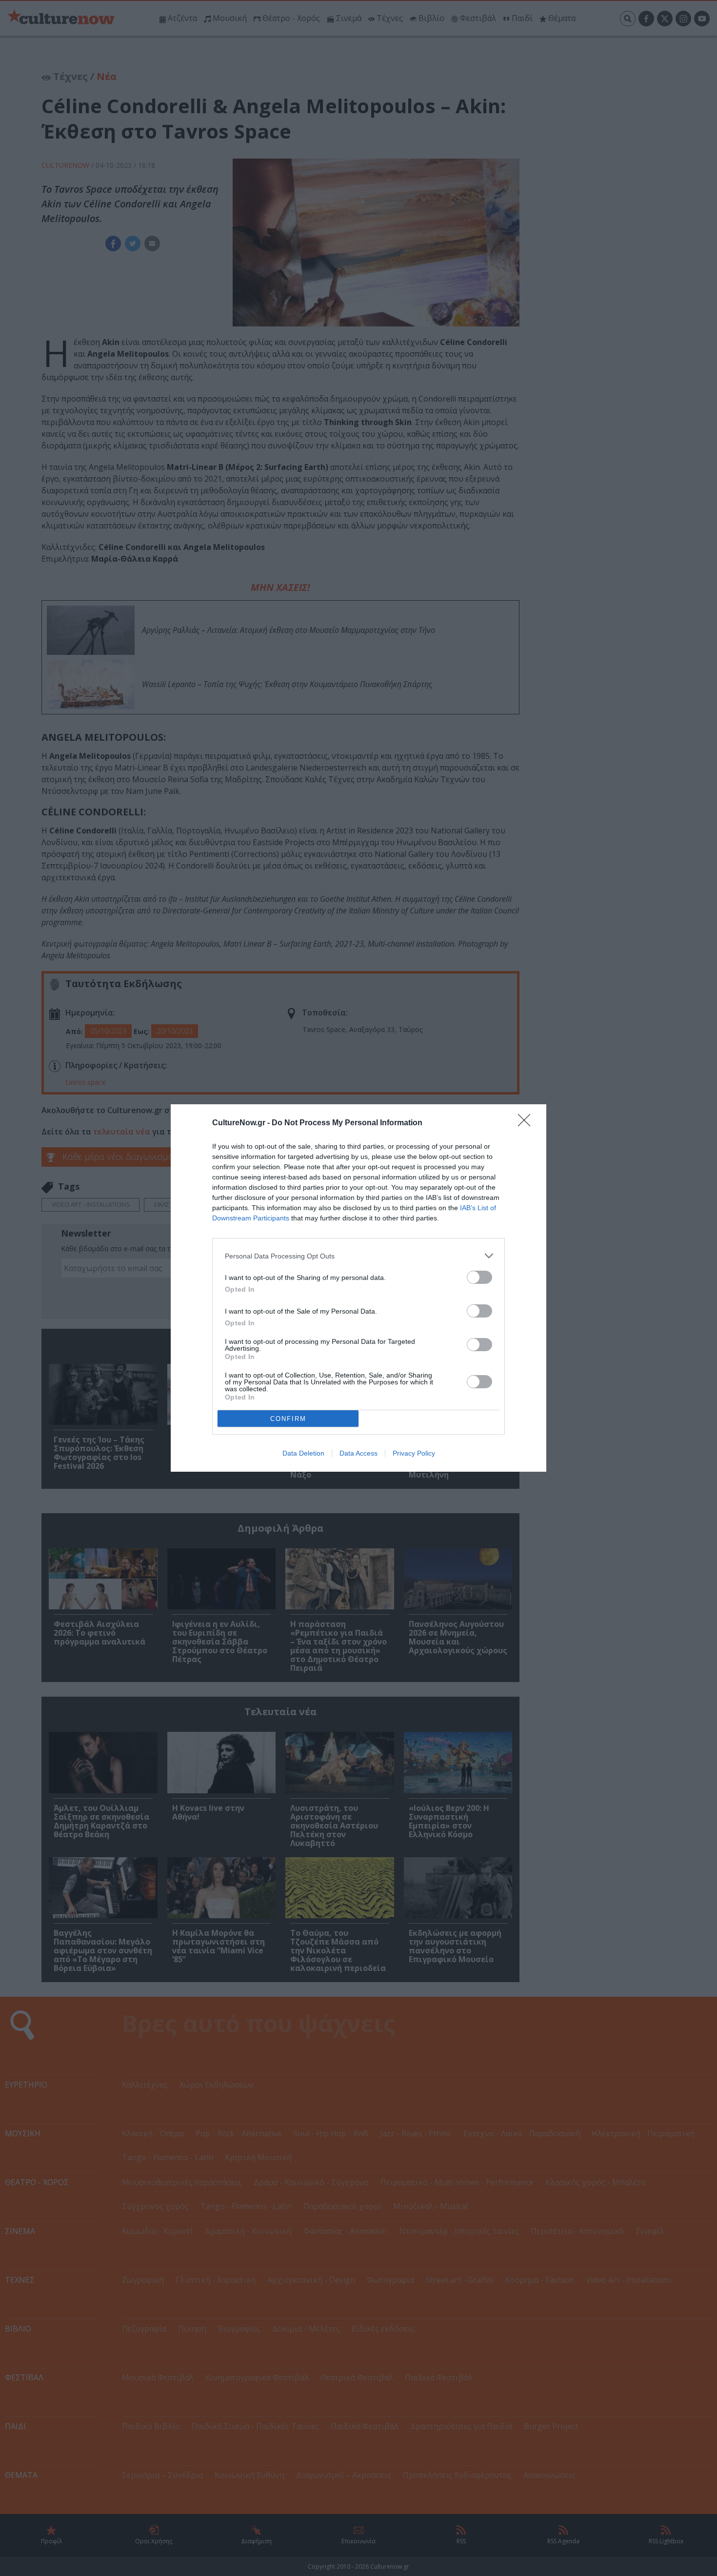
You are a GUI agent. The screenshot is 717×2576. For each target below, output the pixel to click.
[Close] (527, 1123)
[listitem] (358, 1256)
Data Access (358, 1453)
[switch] (479, 1277)
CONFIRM (288, 1419)
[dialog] (358, 1288)
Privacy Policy (414, 1453)
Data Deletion (303, 1453)
